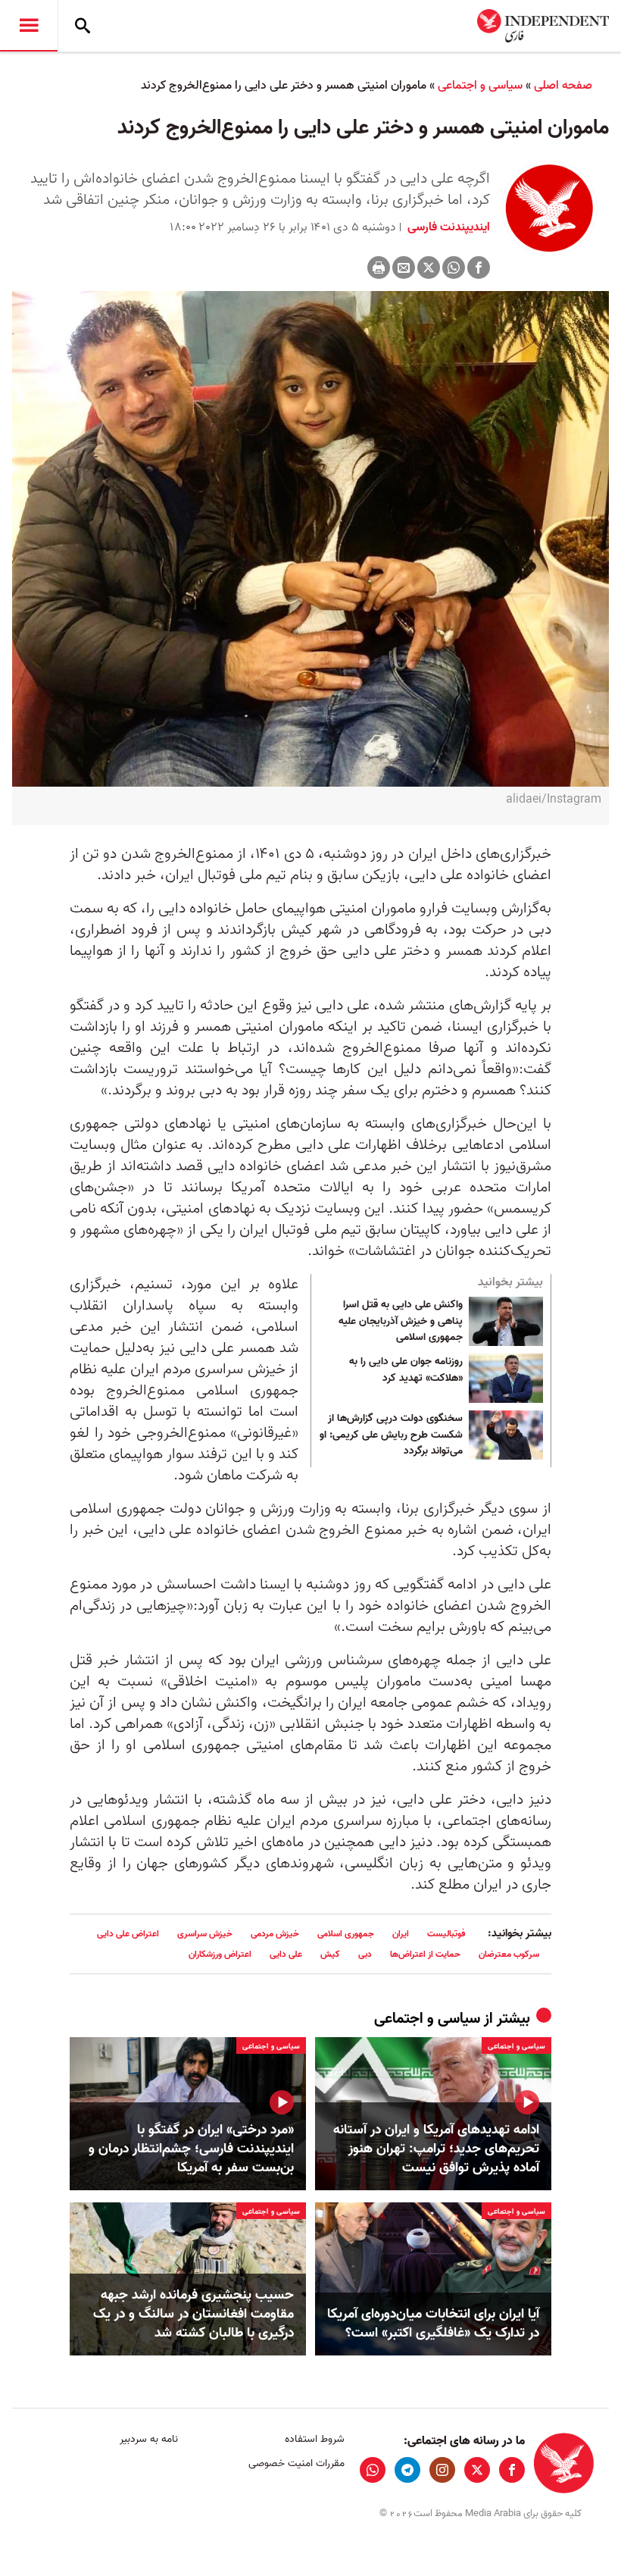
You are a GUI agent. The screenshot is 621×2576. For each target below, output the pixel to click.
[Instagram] (442, 2470)
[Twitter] (429, 268)
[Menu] (29, 26)
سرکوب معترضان (509, 1954)
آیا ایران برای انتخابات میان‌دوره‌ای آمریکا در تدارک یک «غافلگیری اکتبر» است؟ (433, 2324)
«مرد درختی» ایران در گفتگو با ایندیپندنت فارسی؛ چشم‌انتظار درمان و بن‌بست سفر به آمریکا (191, 2149)
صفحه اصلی (563, 86)
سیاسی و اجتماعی (480, 86)
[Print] (379, 268)
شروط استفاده (314, 2439)
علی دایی (286, 1954)
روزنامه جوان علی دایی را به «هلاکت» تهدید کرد (406, 1370)
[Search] (83, 26)
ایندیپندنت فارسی (447, 227)
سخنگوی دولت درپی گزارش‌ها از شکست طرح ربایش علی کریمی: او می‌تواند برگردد (391, 1435)
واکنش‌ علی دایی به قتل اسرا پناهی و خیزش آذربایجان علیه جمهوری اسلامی (401, 1321)
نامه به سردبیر (149, 2439)
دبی (365, 1954)
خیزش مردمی (275, 1934)
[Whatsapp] (454, 268)
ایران (401, 1934)
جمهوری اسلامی (346, 1934)
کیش (330, 1954)
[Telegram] (407, 2470)
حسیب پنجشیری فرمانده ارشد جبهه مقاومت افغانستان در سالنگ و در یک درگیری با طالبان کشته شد (193, 2315)
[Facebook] (479, 268)
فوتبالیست (446, 1934)
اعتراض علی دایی (128, 1934)
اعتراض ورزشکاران (220, 1954)
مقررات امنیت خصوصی (296, 2463)
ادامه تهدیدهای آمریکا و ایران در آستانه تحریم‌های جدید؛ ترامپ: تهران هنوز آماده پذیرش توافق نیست (436, 2149)
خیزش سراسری (205, 1934)
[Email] (404, 268)
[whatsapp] (373, 2470)
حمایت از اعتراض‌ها (425, 1954)
